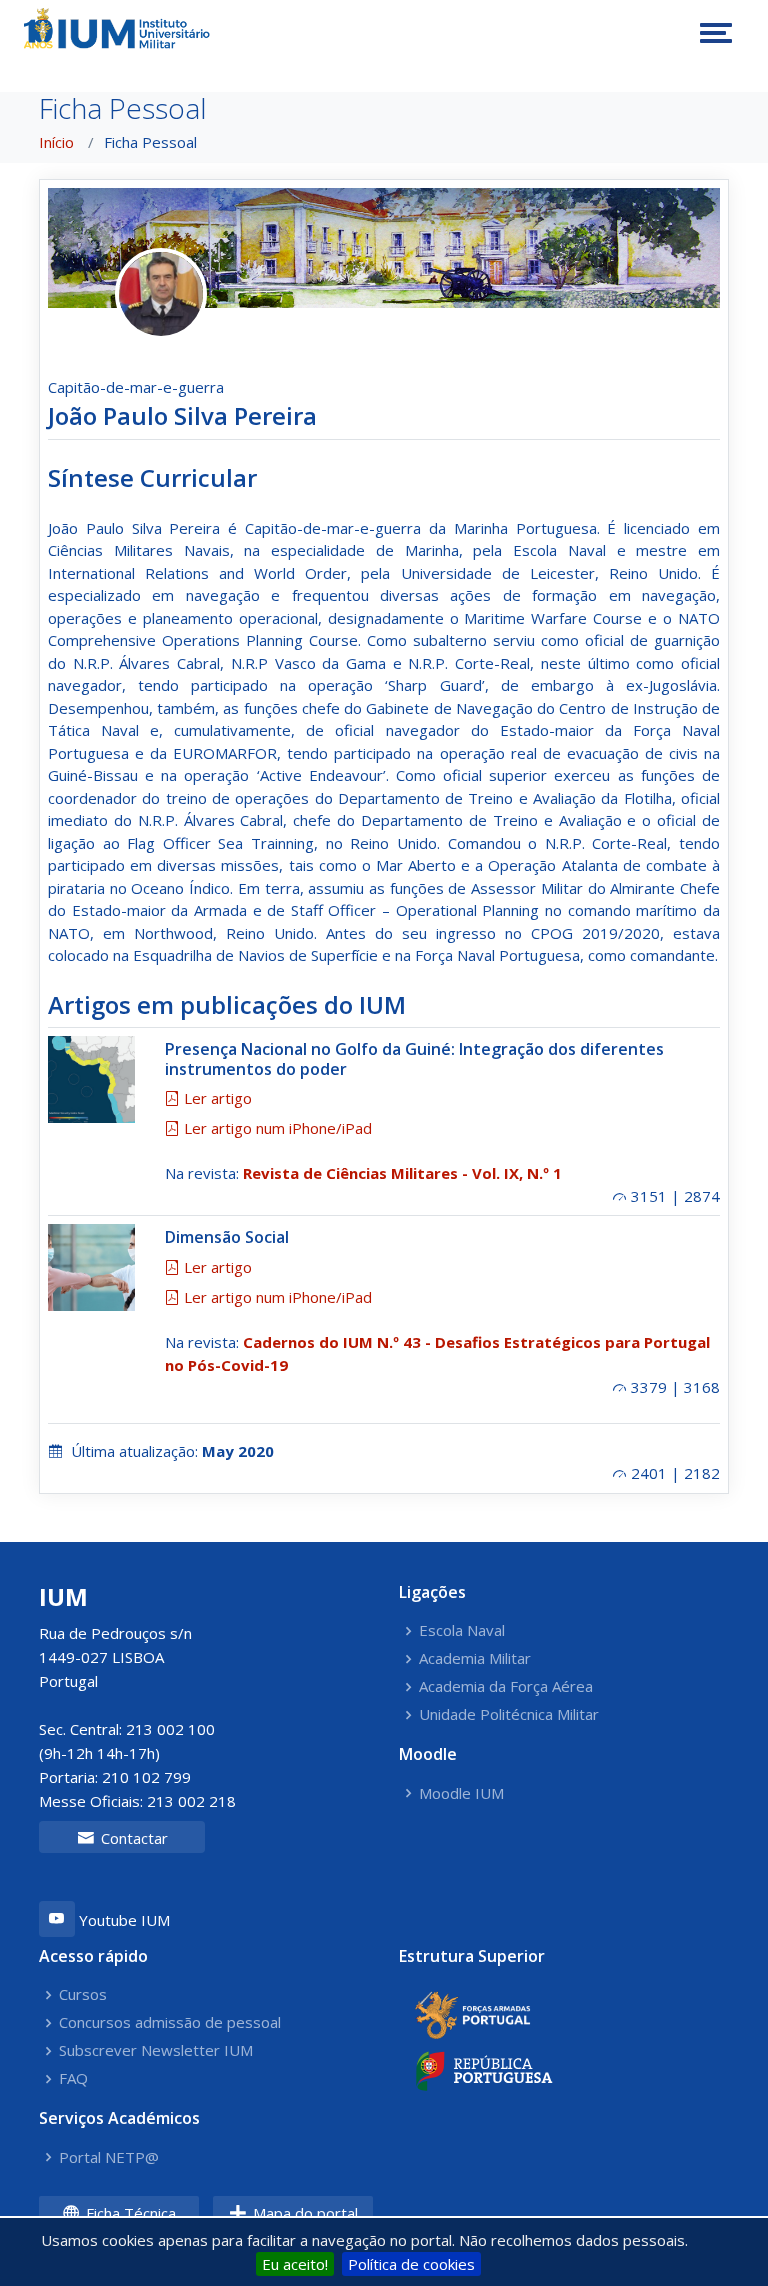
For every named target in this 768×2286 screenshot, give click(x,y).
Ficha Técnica (129, 2213)
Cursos (83, 1994)
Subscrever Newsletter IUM (156, 2050)
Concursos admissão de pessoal (170, 2022)
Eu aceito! (295, 2264)
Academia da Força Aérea (506, 1686)
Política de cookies (411, 2264)
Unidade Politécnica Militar (509, 1714)
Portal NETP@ (109, 2157)
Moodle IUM (461, 1793)
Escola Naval (462, 1630)
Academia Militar (475, 1658)
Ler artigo (216, 1098)
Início (56, 142)
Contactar (132, 1838)
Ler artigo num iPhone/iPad (276, 1128)
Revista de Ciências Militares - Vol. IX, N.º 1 (402, 1173)
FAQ (73, 2078)
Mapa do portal (303, 2213)
